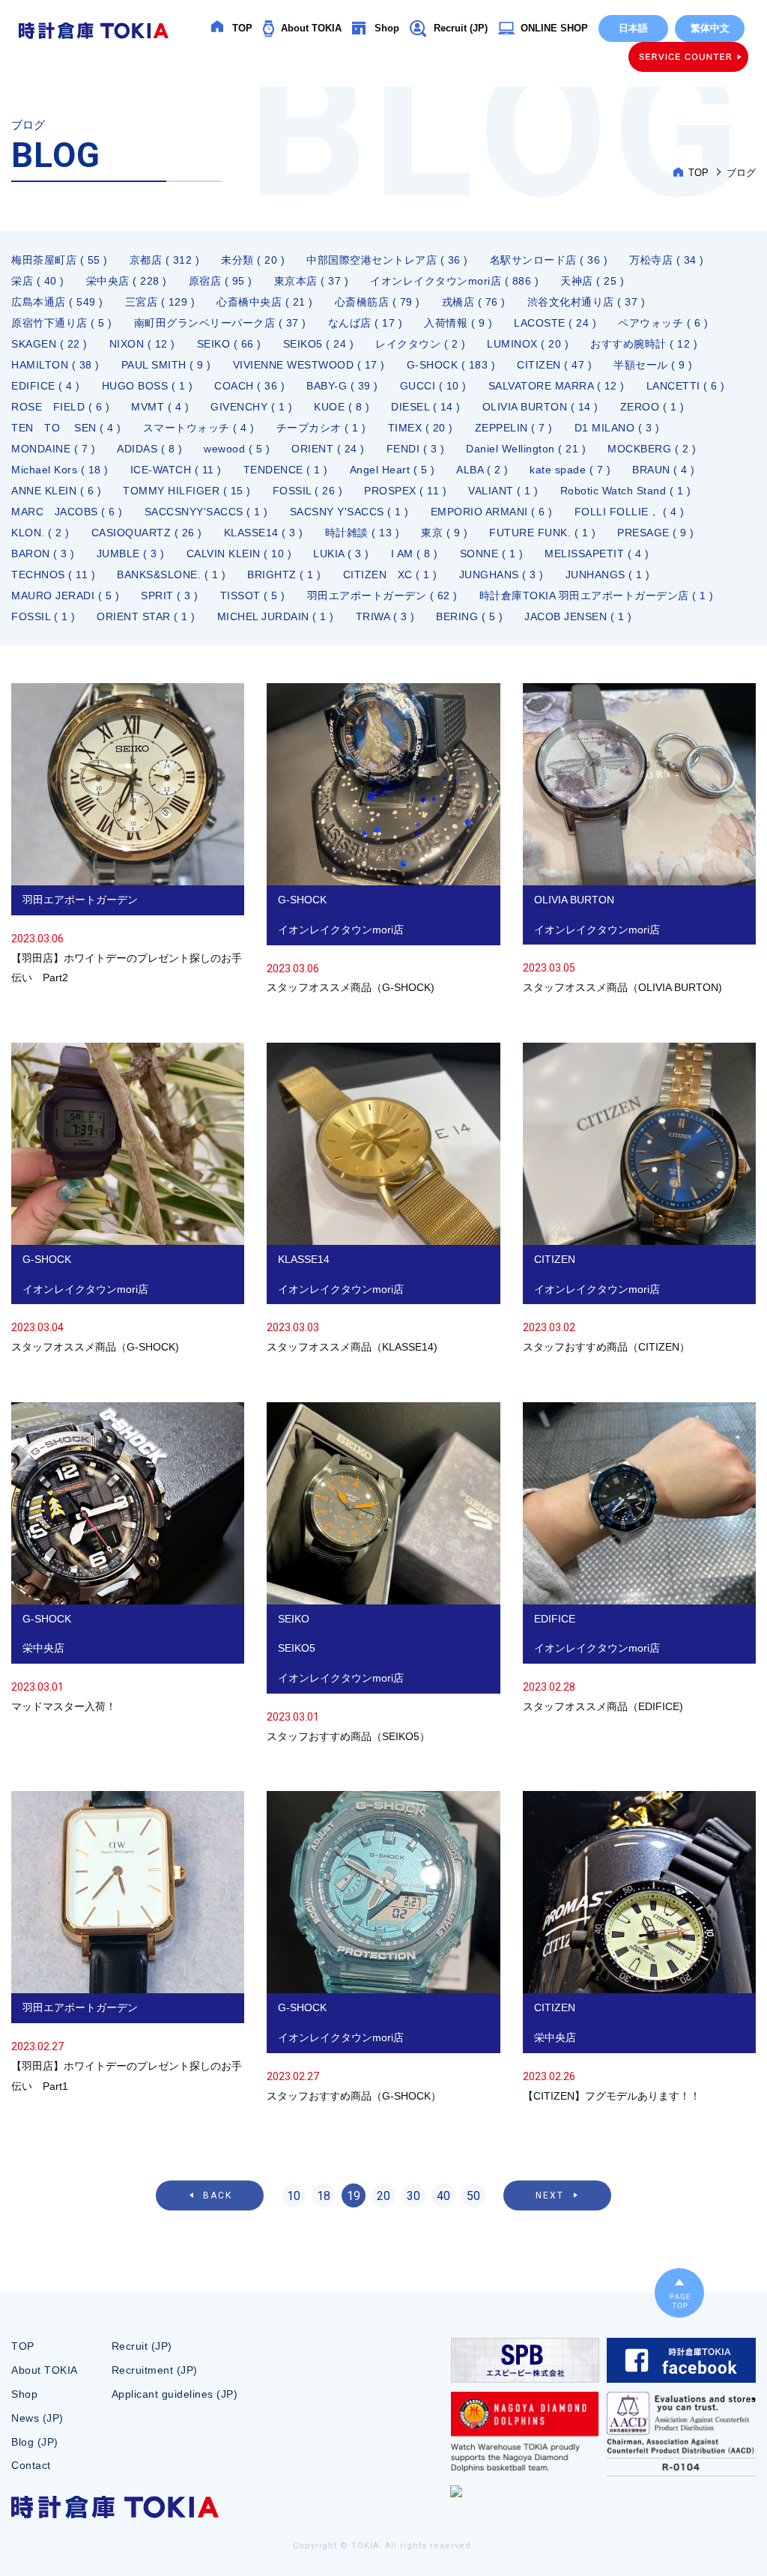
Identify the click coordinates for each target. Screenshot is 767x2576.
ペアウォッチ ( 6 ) (663, 323)
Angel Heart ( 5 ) (392, 470)
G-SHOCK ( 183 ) (451, 365)
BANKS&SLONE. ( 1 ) (171, 575)
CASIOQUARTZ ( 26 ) (147, 533)
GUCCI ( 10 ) (433, 386)
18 (324, 2196)
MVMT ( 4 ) (160, 407)
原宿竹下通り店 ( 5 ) (62, 323)
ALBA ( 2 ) (482, 470)
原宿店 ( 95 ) (221, 281)
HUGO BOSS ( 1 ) (148, 386)
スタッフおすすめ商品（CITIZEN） (639, 1200)
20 (383, 2196)
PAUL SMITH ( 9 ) (166, 365)
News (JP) (37, 2418)
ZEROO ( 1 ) (652, 407)
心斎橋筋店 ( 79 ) (378, 302)
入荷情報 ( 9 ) (458, 323)
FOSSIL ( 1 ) (43, 616)
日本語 (633, 28)
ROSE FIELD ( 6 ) (60, 407)
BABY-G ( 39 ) (342, 386)
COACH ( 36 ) (249, 386)
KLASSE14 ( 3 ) (264, 533)
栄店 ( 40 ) (38, 281)
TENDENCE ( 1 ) (286, 470)
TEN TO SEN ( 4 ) (66, 428)
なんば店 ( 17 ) (366, 323)
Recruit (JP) (461, 28)
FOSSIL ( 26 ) (308, 491)
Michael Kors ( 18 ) (60, 470)
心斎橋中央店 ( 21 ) (265, 302)
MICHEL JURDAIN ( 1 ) (276, 616)
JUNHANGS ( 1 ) (608, 575)
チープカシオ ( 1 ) (321, 428)
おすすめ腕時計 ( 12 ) (644, 344)
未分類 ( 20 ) (253, 260)
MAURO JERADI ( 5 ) (65, 595)
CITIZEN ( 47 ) (554, 365)
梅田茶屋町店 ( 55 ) (60, 260)
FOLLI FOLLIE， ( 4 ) (630, 512)
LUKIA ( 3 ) (341, 554)
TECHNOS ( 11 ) (53, 575)
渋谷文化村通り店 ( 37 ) (586, 302)
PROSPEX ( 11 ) (405, 491)
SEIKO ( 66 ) (229, 344)
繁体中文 (710, 28)
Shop (387, 28)
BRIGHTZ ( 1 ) (284, 575)
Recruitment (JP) (155, 2370)
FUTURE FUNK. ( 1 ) (542, 533)
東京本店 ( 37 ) (312, 281)
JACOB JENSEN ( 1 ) (578, 616)
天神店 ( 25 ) (592, 281)
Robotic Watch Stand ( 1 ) (626, 491)
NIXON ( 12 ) (142, 344)
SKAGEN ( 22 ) (49, 344)
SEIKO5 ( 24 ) (319, 344)
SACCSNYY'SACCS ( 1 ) (206, 512)
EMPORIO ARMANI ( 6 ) (492, 512)
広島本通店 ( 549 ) (57, 302)
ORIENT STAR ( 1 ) (146, 616)
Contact (31, 2465)
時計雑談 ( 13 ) (363, 533)
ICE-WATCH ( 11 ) (176, 470)
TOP (242, 28)
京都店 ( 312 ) (165, 260)
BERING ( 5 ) (469, 616)
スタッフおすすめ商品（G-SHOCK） (383, 1948)
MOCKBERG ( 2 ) (652, 449)
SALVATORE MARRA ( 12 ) (557, 386)
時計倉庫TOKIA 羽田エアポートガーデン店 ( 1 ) (597, 595)
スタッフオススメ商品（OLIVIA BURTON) (639, 840)
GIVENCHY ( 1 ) (251, 407)
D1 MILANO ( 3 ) (617, 428)
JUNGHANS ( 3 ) (501, 575)
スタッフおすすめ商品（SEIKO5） (383, 1575)
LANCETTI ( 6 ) (686, 386)
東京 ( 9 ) (444, 533)
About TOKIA (311, 28)
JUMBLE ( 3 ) (131, 554)
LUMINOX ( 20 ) (528, 344)
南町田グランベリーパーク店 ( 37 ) (220, 323)
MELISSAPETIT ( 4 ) (597, 554)
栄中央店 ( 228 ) (127, 281)
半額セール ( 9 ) (653, 365)
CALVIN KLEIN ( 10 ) (239, 554)
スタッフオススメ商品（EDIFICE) (639, 1560)
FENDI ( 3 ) (416, 449)
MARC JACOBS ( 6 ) (67, 512)
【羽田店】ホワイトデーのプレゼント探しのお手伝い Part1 (128, 1943)
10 (294, 2196)
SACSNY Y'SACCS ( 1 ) (349, 512)
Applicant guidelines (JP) (175, 2394)
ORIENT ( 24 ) (328, 449)
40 (443, 2196)
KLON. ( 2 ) (40, 533)
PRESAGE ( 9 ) (656, 533)
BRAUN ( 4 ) (664, 470)
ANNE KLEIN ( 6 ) (56, 491)
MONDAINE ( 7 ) (53, 449)
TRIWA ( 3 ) (385, 616)
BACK (218, 2195)
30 (413, 2196)
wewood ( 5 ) (237, 449)
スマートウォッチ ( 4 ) (199, 428)
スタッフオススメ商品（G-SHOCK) (383, 840)
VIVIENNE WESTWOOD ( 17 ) (309, 365)
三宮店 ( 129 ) (160, 302)
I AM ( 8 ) (415, 554)
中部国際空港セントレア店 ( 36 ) (387, 260)
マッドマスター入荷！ (128, 1560)
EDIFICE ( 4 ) (46, 386)
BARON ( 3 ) (43, 554)
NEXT (550, 2195)
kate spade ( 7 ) (570, 470)
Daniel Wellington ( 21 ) (526, 449)
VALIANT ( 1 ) (503, 491)
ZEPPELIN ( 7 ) (514, 428)
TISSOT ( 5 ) (253, 595)
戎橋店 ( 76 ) (474, 302)
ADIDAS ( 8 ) (149, 449)
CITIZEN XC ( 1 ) (390, 575)
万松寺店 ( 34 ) (667, 260)
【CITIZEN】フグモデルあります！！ (639, 1948)
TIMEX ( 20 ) (421, 428)
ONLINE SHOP (554, 28)
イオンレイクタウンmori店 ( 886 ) (454, 281)
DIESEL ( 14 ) (426, 407)
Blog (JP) (35, 2442)
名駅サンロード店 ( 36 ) (549, 260)
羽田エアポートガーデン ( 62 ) (382, 595)
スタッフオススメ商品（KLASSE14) (383, 1200)
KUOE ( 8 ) (342, 407)
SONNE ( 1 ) (492, 554)
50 (473, 2196)
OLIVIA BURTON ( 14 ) (540, 407)
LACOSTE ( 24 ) (555, 323)
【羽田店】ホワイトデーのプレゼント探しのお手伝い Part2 (128, 836)
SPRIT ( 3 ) (170, 595)
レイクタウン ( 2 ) (420, 344)
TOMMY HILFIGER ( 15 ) (187, 491)
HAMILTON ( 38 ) (55, 365)
